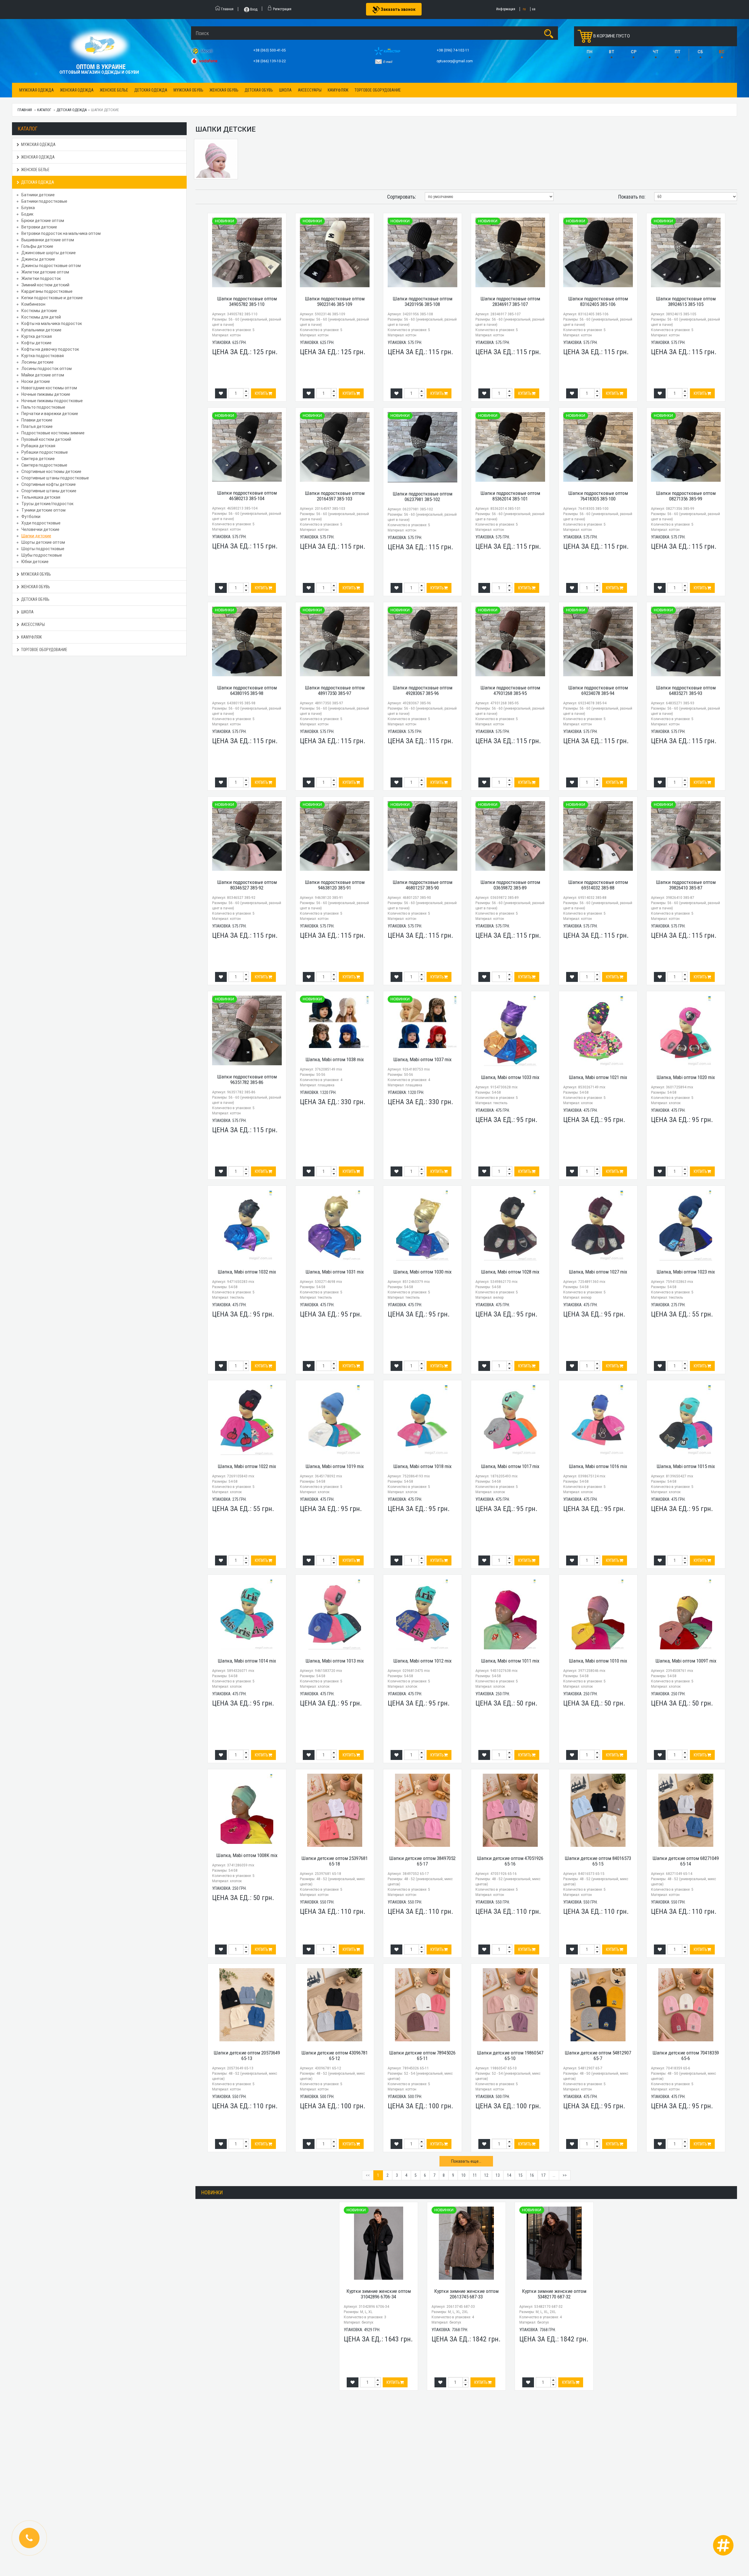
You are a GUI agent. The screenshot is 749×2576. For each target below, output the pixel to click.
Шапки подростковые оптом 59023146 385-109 (335, 301)
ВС (722, 52)
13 (498, 2175)
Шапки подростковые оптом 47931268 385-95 (510, 690)
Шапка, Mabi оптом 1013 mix (335, 1661)
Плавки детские (37, 420)
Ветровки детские (39, 227)
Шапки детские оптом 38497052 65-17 (422, 1861)
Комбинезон (33, 304)
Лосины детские (37, 362)
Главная (25, 110)
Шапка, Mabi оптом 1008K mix (247, 1855)
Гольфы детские (37, 246)
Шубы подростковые (42, 555)
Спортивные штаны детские (49, 491)
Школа (285, 90)
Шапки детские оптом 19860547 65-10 (510, 2056)
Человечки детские (40, 529)
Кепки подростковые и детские (52, 298)
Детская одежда (151, 90)
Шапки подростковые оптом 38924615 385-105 (686, 301)
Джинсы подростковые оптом (51, 266)
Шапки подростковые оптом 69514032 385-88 (598, 885)
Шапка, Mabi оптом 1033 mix (510, 1077)
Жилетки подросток (41, 278)
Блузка (28, 208)
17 (543, 2175)
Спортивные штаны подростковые (55, 478)
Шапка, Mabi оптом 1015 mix (686, 1466)
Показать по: (632, 197)
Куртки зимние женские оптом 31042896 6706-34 (379, 2294)
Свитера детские (38, 459)
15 (520, 2175)
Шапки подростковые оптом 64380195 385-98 (247, 690)
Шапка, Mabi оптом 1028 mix (510, 1272)
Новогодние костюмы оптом (49, 388)
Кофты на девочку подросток (50, 349)
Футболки (31, 517)
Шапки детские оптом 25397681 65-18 (335, 1861)
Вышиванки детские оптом (48, 240)
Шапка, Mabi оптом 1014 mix (247, 1661)
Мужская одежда (37, 90)
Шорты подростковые (43, 549)
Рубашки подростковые (45, 452)
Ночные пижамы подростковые (52, 401)
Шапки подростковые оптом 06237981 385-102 (422, 497)
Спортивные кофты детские (49, 484)
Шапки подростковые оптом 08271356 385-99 (686, 496)
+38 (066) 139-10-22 (270, 61)
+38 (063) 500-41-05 (270, 50)
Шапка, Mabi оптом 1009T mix (686, 1661)
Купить (262, 393)
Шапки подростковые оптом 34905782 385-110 (247, 301)
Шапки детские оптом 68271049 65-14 (686, 1861)
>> (565, 2175)
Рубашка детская (38, 446)
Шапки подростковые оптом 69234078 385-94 (598, 690)
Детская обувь (259, 90)
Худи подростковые (41, 523)
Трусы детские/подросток (47, 504)
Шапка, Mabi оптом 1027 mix (598, 1272)
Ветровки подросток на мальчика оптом (61, 233)
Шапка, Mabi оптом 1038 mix (335, 1059)
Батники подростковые (44, 201)
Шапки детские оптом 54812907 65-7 (598, 2056)
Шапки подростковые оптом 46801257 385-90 (422, 885)
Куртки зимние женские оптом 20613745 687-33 (466, 2294)
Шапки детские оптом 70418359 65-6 (686, 2056)
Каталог (44, 110)
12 (486, 2175)
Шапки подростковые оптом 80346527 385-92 (247, 885)
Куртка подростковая (43, 356)
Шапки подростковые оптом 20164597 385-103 (335, 496)
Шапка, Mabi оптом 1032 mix (247, 1272)
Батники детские (38, 195)
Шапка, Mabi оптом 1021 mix (598, 1077)
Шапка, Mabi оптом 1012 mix (422, 1661)
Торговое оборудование (378, 90)
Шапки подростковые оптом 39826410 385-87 (686, 885)
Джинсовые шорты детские (49, 253)
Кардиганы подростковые (47, 291)
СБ (700, 52)
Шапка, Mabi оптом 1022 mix (247, 1466)
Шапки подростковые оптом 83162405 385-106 (598, 301)
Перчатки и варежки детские (50, 414)
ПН (590, 52)
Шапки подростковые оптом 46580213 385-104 (247, 496)
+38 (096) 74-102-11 (453, 50)
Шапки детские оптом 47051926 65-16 (510, 1861)
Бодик (27, 214)
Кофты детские (36, 343)
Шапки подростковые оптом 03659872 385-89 (510, 885)
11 (475, 2175)
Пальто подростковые (43, 407)
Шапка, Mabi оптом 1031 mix (335, 1272)
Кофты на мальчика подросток (52, 323)
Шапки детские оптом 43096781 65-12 (335, 2056)
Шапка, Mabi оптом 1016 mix (598, 1466)
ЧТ (656, 52)
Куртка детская (37, 336)
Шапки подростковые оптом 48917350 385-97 (335, 690)
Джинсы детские (38, 259)
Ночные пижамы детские (46, 394)
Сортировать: (402, 197)
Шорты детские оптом (43, 542)
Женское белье (114, 90)
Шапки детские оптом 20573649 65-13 (247, 2056)
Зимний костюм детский (45, 285)
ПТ (678, 52)
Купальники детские (41, 330)
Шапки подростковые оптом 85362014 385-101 (510, 496)
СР (634, 52)
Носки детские (36, 381)
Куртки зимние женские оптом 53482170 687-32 (554, 2294)
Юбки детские (35, 562)
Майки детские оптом (43, 375)
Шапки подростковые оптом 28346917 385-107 (510, 301)
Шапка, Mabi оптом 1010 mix (598, 1661)
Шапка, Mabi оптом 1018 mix (422, 1466)
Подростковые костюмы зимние (53, 433)
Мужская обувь (188, 90)
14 (509, 2175)
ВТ (612, 52)
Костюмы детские (39, 311)
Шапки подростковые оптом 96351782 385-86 (247, 1079)
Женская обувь (224, 90)
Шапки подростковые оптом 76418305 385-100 (598, 496)
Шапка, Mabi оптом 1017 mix (510, 1466)
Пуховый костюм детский (46, 439)
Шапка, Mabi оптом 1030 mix (422, 1272)
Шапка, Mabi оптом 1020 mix (686, 1077)
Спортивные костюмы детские (51, 472)
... (554, 2175)
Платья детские (37, 426)
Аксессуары (310, 90)
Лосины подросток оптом (47, 369)
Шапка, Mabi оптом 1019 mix (335, 1466)
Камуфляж (338, 90)
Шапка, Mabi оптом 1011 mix (510, 1661)
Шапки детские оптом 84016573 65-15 (598, 1861)
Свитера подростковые (44, 465)
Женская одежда (77, 90)
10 (463, 2175)
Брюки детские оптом (43, 221)
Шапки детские (36, 536)
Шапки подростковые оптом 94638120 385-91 (335, 885)
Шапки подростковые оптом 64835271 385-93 (686, 690)
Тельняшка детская (41, 497)
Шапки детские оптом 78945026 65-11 (422, 2056)
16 (532, 2175)
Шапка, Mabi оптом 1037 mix (422, 1059)
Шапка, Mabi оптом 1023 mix (686, 1272)
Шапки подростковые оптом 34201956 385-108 (422, 301)
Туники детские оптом (43, 510)
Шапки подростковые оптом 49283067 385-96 (422, 690)
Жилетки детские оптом (45, 272)
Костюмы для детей (41, 317)
